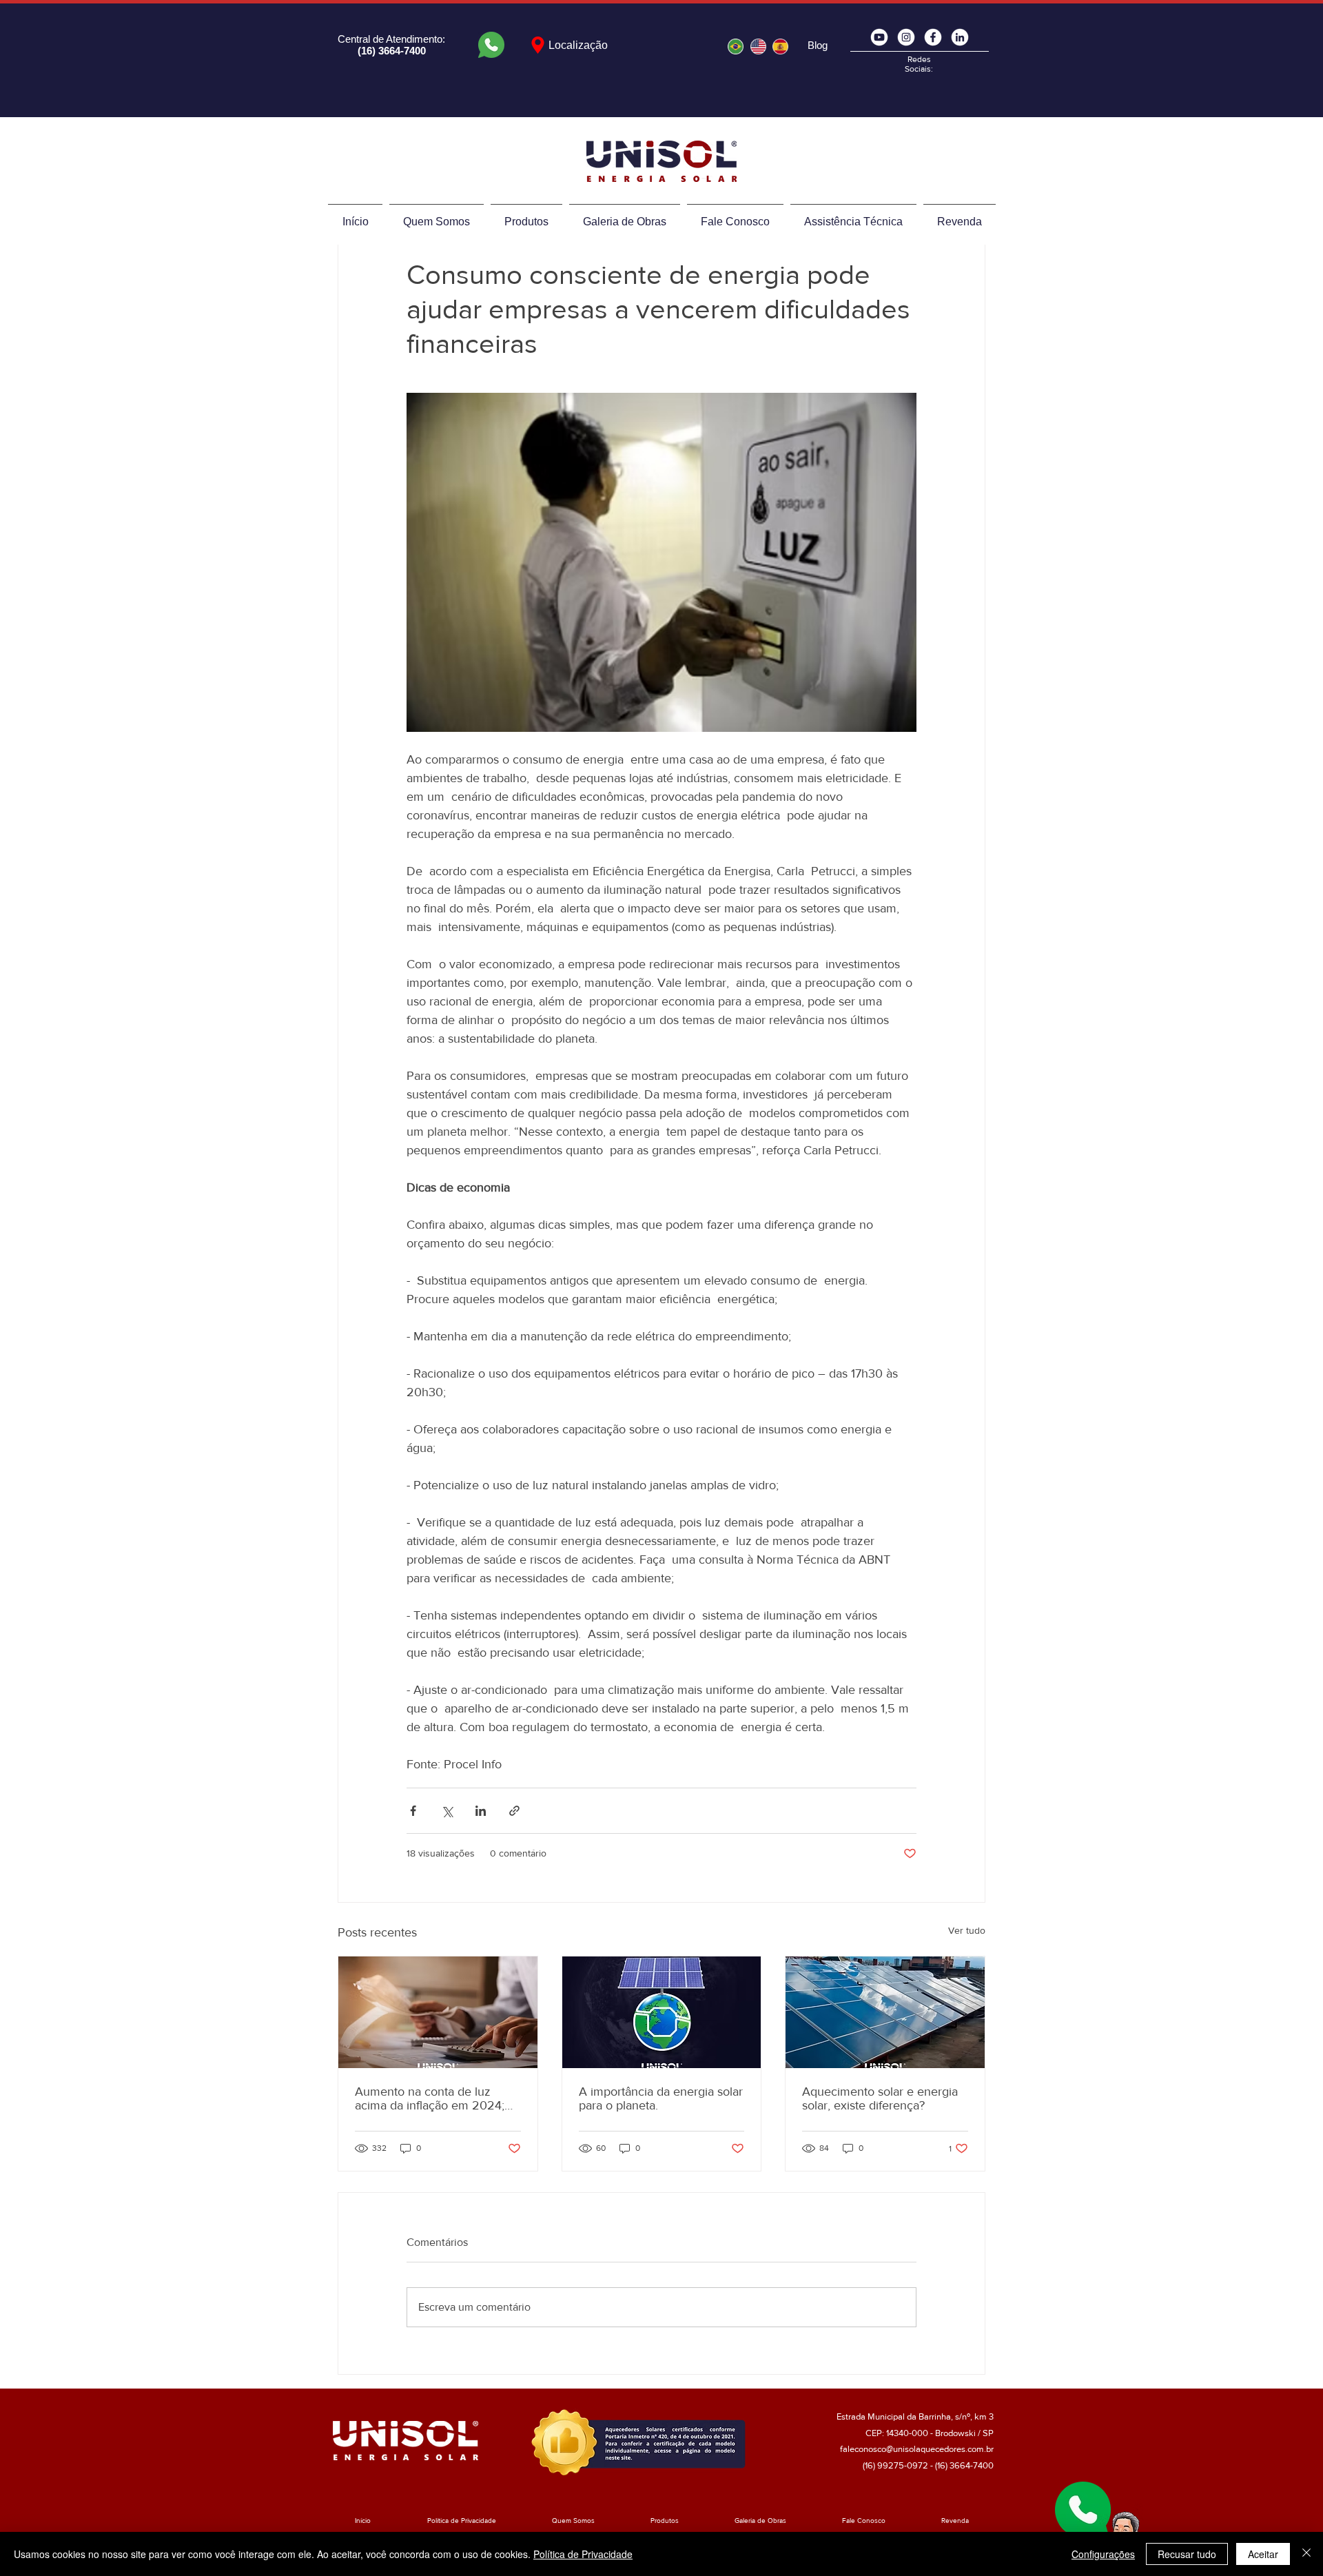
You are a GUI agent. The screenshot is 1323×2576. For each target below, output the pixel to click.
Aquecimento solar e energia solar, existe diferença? (880, 2098)
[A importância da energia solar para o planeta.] (662, 2012)
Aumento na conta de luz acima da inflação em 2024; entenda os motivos (430, 2098)
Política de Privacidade (583, 2554)
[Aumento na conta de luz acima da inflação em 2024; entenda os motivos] (438, 2012)
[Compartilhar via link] (514, 1811)
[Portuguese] (736, 46)
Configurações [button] (1103, 2554)
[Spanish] (780, 46)
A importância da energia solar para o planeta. (661, 2098)
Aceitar (1263, 2554)
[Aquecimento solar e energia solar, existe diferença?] (885, 2012)
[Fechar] (1306, 2554)
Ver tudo (967, 1930)
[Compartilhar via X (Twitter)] (447, 1811)
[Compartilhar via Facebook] (413, 1811)
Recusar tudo (1187, 2554)
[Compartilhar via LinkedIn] (481, 1811)
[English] (757, 46)
